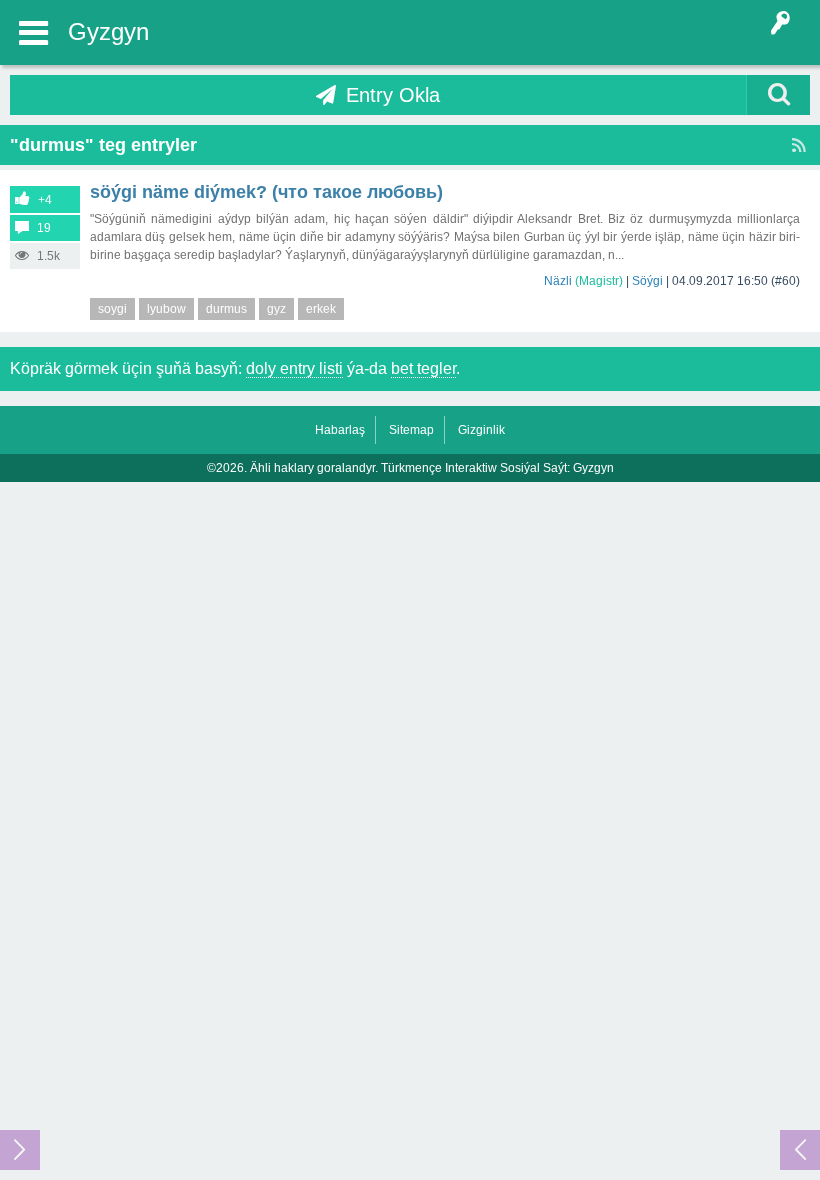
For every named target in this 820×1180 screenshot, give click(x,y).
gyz (276, 309)
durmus (226, 309)
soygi (112, 309)
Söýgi (647, 281)
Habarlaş (340, 430)
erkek (321, 309)
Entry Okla (393, 95)
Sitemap (411, 430)
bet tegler (423, 368)
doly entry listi (294, 368)
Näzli (558, 281)
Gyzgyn (108, 31)
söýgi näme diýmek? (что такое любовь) (266, 192)
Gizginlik (481, 430)
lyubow (166, 309)
